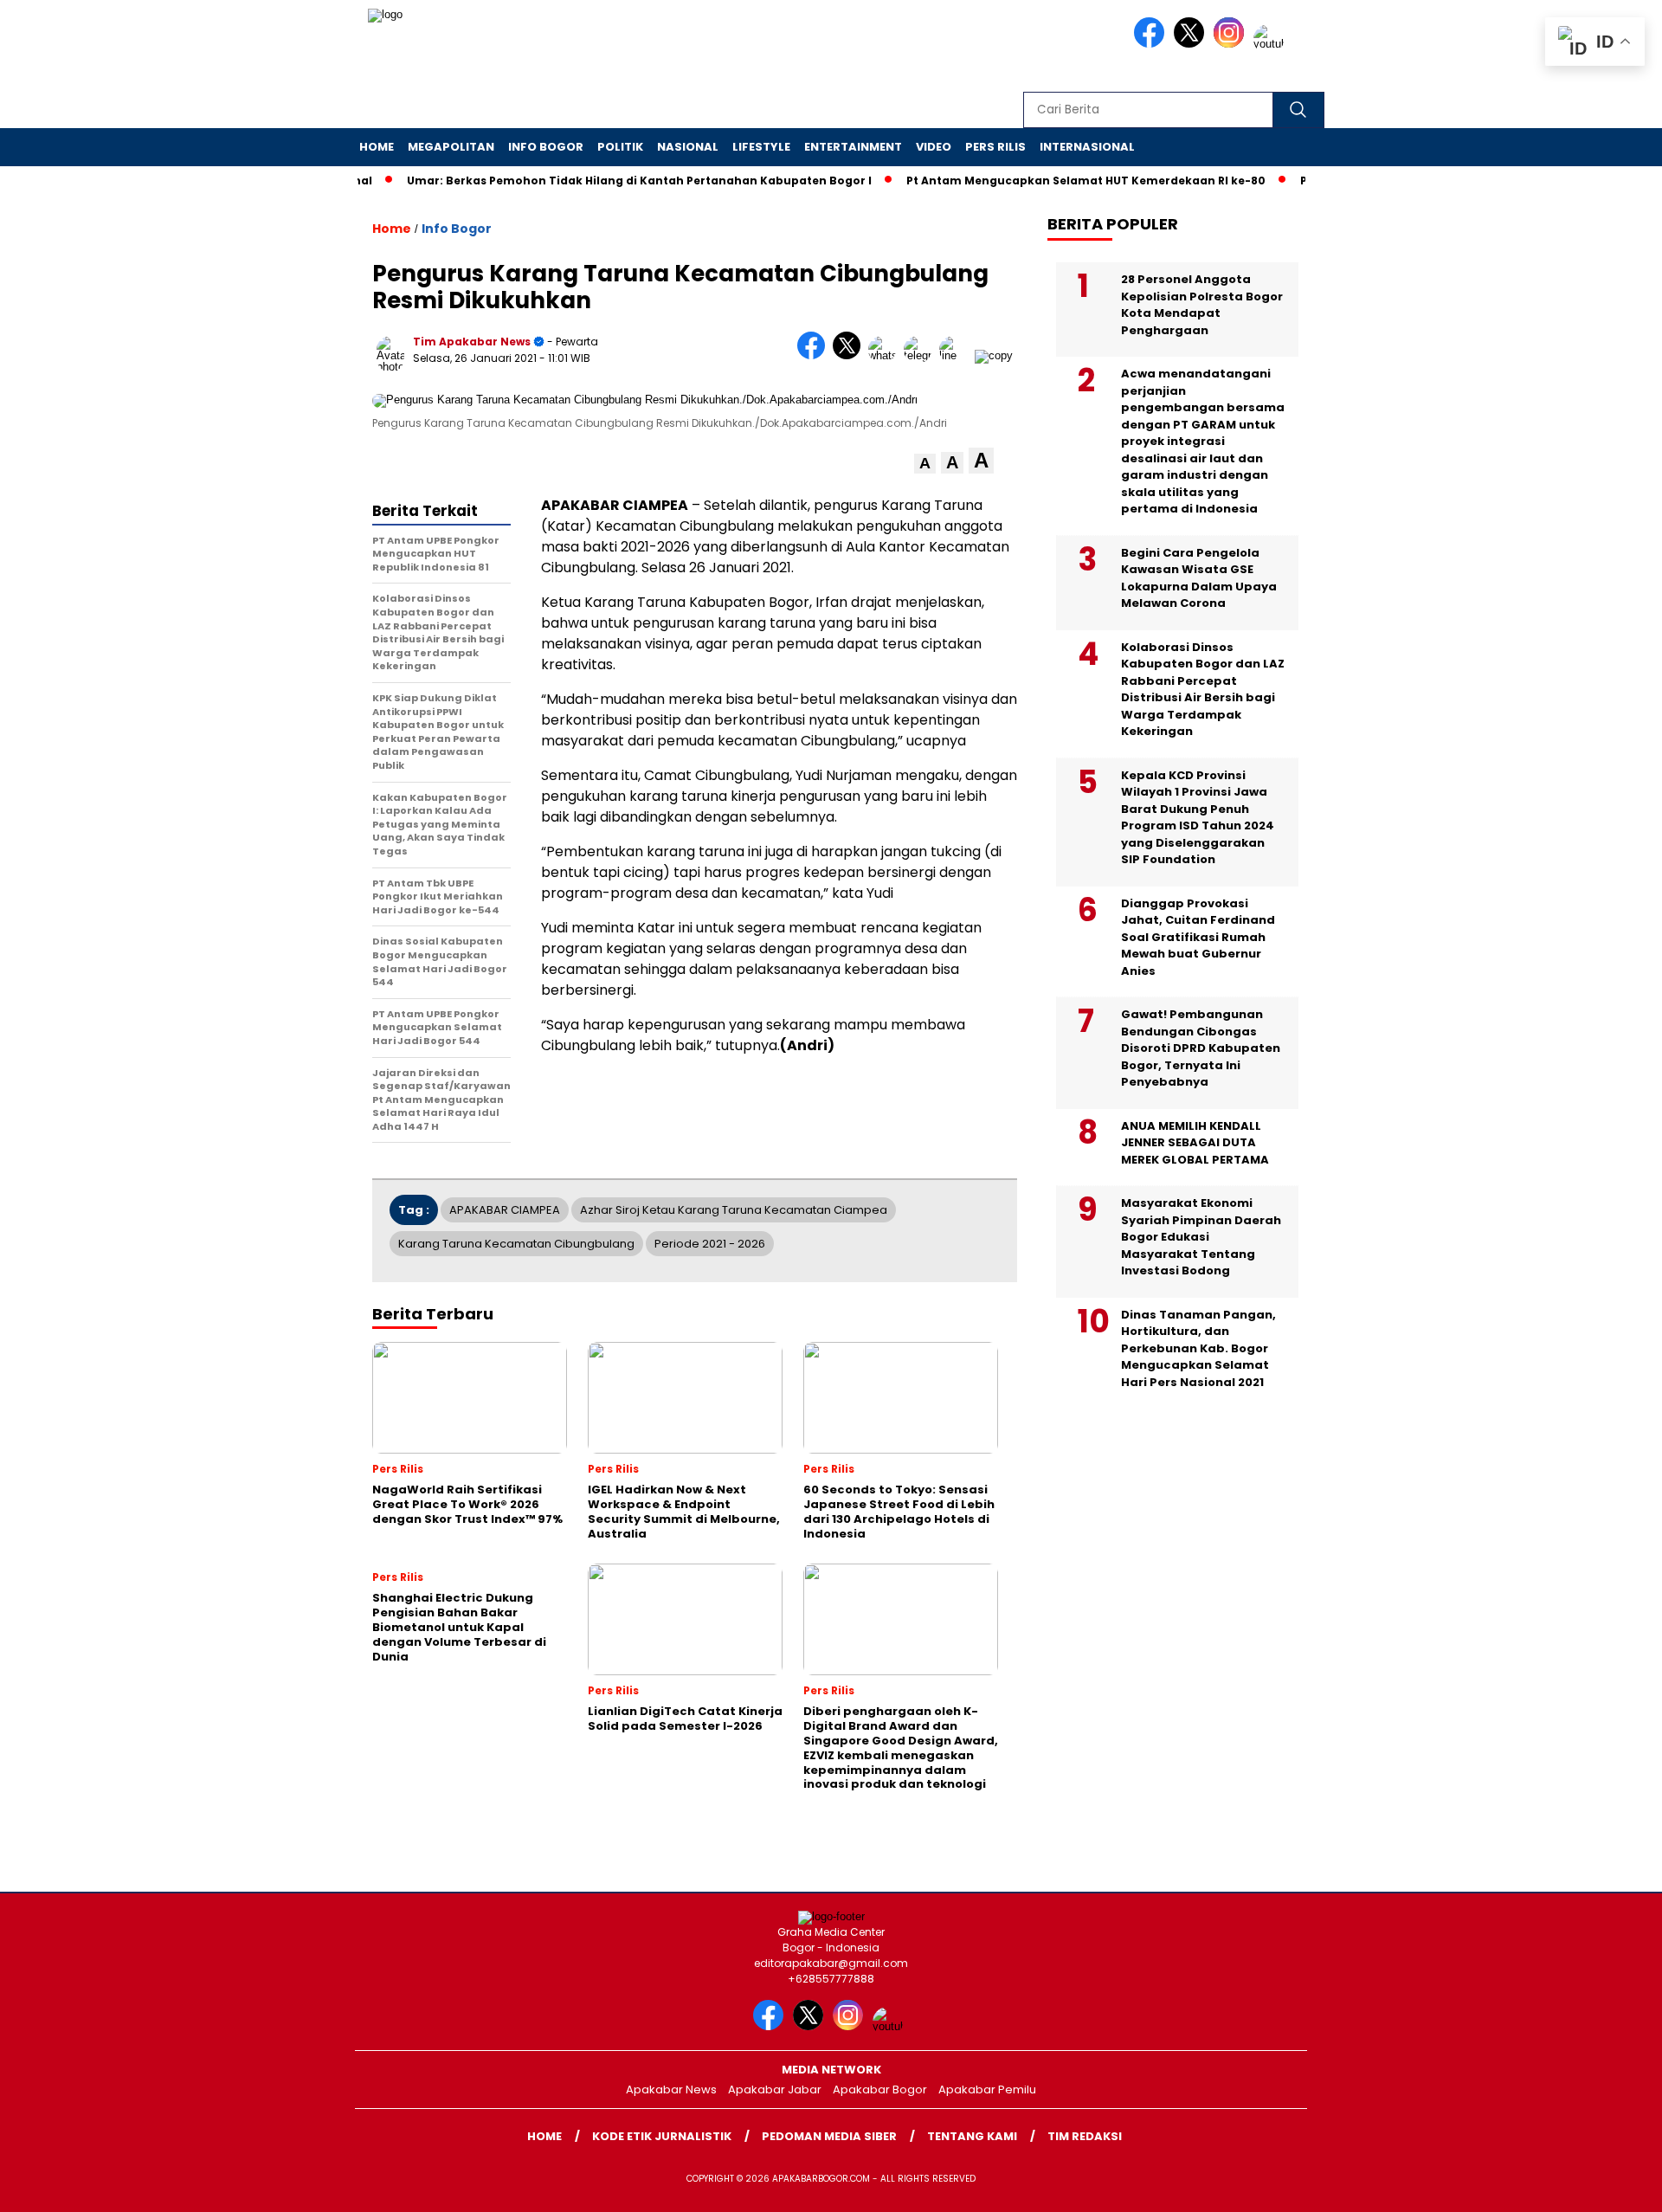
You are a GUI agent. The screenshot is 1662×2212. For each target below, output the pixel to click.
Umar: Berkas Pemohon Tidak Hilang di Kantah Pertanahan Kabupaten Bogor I (601, 181)
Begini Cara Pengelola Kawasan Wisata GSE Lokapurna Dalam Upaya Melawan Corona (1199, 578)
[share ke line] (957, 355)
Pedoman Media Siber (829, 2136)
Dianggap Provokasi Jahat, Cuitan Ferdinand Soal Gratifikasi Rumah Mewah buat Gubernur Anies (1198, 937)
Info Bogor (546, 147)
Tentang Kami (972, 2136)
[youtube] (1272, 44)
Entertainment (853, 147)
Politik (620, 147)
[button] (925, 464)
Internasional (1087, 147)
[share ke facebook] (815, 355)
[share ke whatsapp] (886, 355)
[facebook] (1152, 44)
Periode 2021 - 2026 (710, 1244)
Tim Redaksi (1085, 2136)
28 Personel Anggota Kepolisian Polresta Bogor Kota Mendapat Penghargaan (1202, 305)
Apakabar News (671, 2089)
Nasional (688, 147)
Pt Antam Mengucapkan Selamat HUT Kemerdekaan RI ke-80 (1048, 181)
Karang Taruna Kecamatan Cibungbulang (516, 1244)
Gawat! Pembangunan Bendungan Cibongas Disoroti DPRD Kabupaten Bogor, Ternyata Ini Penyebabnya (1201, 1048)
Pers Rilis (995, 147)
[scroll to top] (1598, 2185)
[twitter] (1192, 44)
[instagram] (1232, 44)
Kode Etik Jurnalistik (662, 2136)
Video (934, 147)
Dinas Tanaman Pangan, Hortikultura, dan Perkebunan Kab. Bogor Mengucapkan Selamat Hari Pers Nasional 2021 (1198, 1348)
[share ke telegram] (921, 355)
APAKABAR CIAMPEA (505, 1210)
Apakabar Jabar (775, 2089)
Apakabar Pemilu (987, 2089)
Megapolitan (451, 147)
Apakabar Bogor (880, 2089)
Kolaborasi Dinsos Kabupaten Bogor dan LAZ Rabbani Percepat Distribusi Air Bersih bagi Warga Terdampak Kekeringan (1203, 690)
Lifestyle (761, 147)
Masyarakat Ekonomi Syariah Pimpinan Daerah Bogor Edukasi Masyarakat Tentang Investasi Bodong (1201, 1237)
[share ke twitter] (850, 355)
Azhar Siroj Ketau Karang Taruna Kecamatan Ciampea (734, 1210)
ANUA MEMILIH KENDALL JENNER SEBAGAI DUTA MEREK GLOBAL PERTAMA (1195, 1143)
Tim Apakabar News (472, 342)
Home (377, 147)
